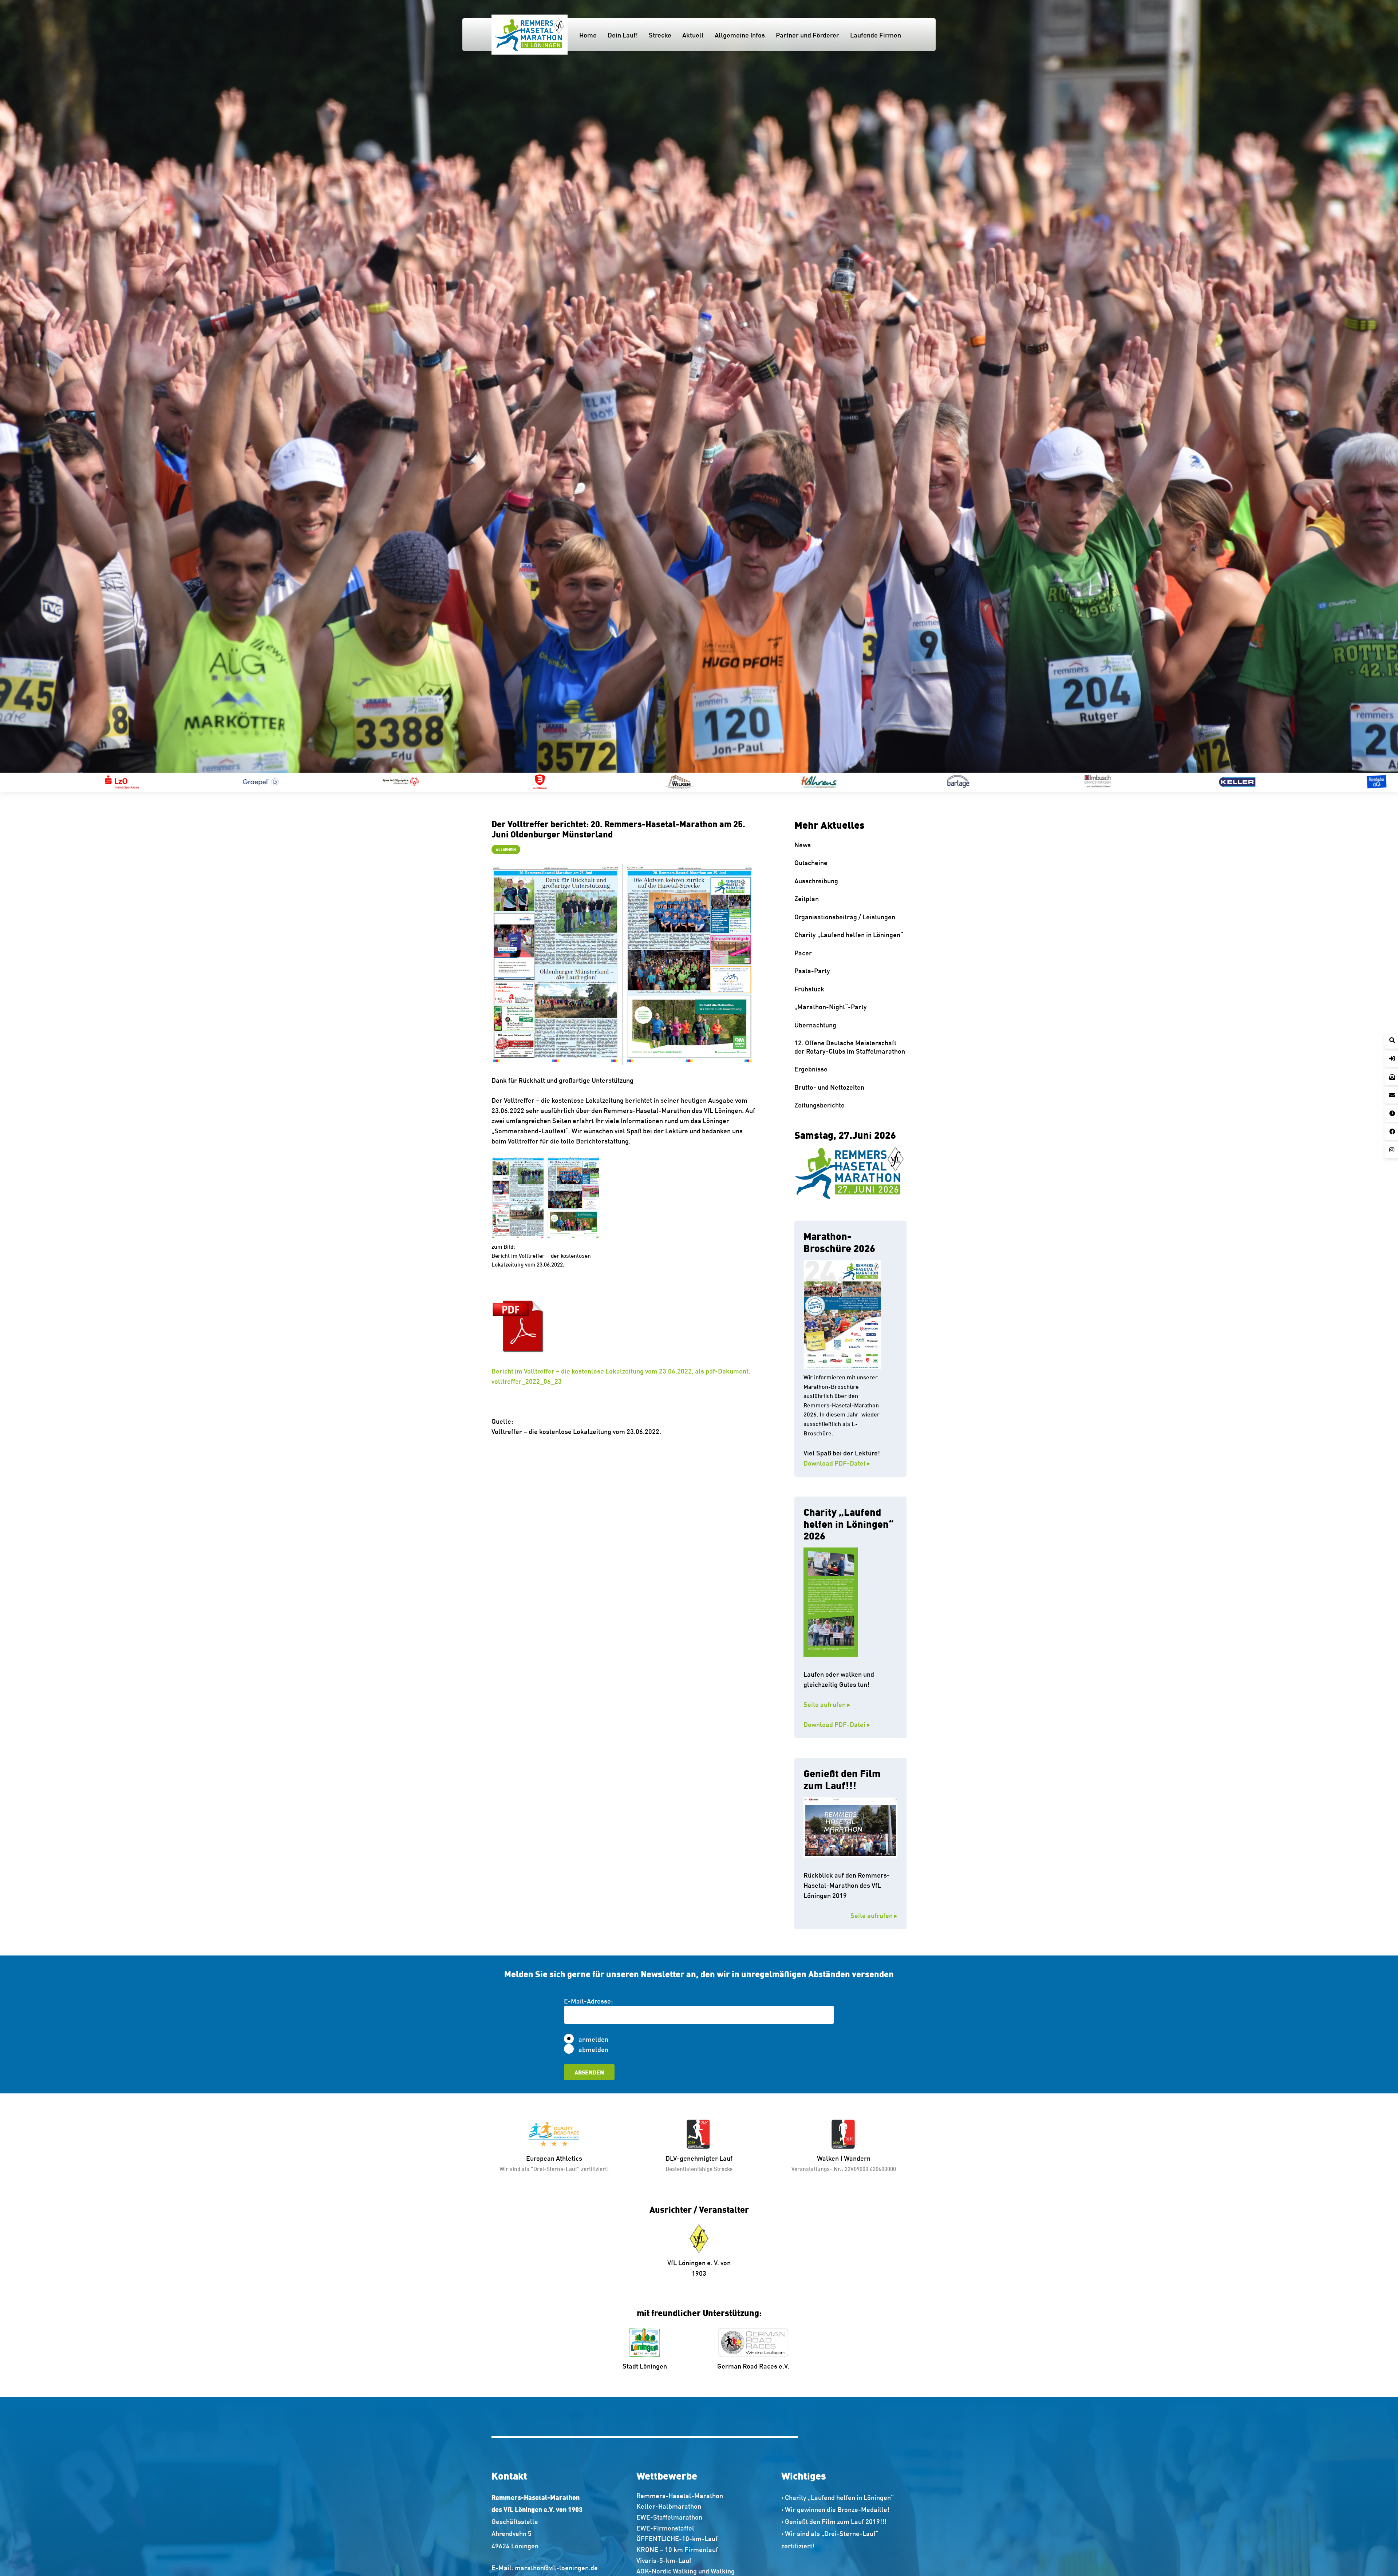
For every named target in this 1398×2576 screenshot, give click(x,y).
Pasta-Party (812, 970)
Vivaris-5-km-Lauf (664, 2560)
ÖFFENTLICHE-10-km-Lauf (677, 2538)
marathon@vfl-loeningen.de (556, 2567)
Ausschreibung (816, 880)
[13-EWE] (1260, 782)
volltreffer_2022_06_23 (527, 1381)
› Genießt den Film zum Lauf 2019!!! (834, 2521)
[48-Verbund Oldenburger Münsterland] (563, 782)
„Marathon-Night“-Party (831, 1006)
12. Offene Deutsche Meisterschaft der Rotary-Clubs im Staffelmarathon (850, 1047)
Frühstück (809, 988)
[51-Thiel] (842, 782)
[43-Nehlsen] (145, 782)
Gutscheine (811, 862)
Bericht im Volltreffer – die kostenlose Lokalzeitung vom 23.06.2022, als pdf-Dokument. (621, 1371)
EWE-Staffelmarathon (669, 2517)
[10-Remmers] (982, 782)
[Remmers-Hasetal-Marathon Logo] (530, 35)
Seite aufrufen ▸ (843, 1704)
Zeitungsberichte (820, 1105)
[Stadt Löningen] (645, 2342)
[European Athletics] (554, 2134)
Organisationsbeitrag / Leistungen (845, 916)
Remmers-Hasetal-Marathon (680, 2495)
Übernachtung (815, 1025)
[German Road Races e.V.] (753, 2342)
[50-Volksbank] (703, 782)
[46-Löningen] (424, 782)
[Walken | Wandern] (844, 2134)
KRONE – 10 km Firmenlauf (677, 2549)
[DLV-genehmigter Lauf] (699, 2134)
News (803, 844)
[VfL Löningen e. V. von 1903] (699, 2239)
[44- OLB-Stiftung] (284, 782)
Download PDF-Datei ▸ (837, 1463)
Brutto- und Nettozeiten (829, 1087)
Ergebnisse (811, 1069)
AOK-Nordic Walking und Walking (686, 2571)
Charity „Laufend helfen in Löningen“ (849, 934)
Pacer (803, 952)
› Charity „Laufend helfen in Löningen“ (838, 2497)
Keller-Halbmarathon (669, 2506)
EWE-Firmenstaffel (665, 2528)
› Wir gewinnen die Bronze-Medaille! (835, 2509)
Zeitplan (807, 898)
